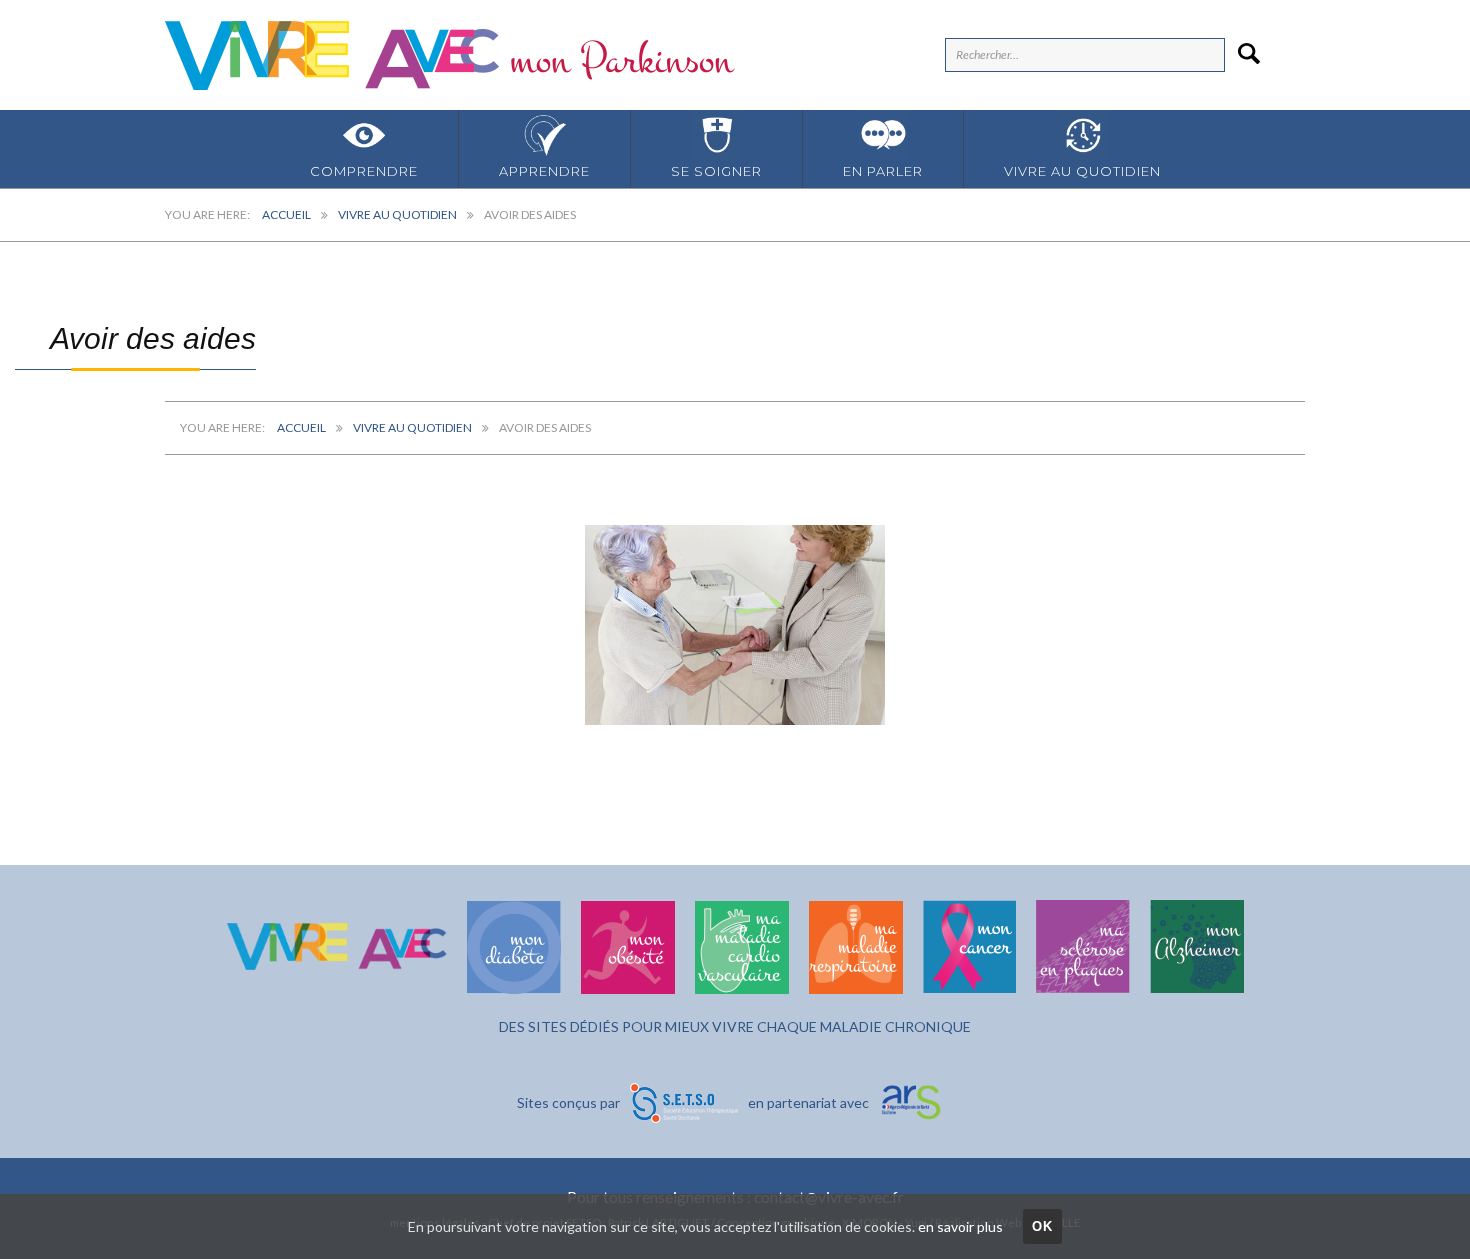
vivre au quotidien (1082, 171)
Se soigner (716, 171)
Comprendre (364, 171)
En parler (883, 171)
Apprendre (544, 171)
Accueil (286, 214)
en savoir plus (960, 1226)
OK (1043, 1226)
